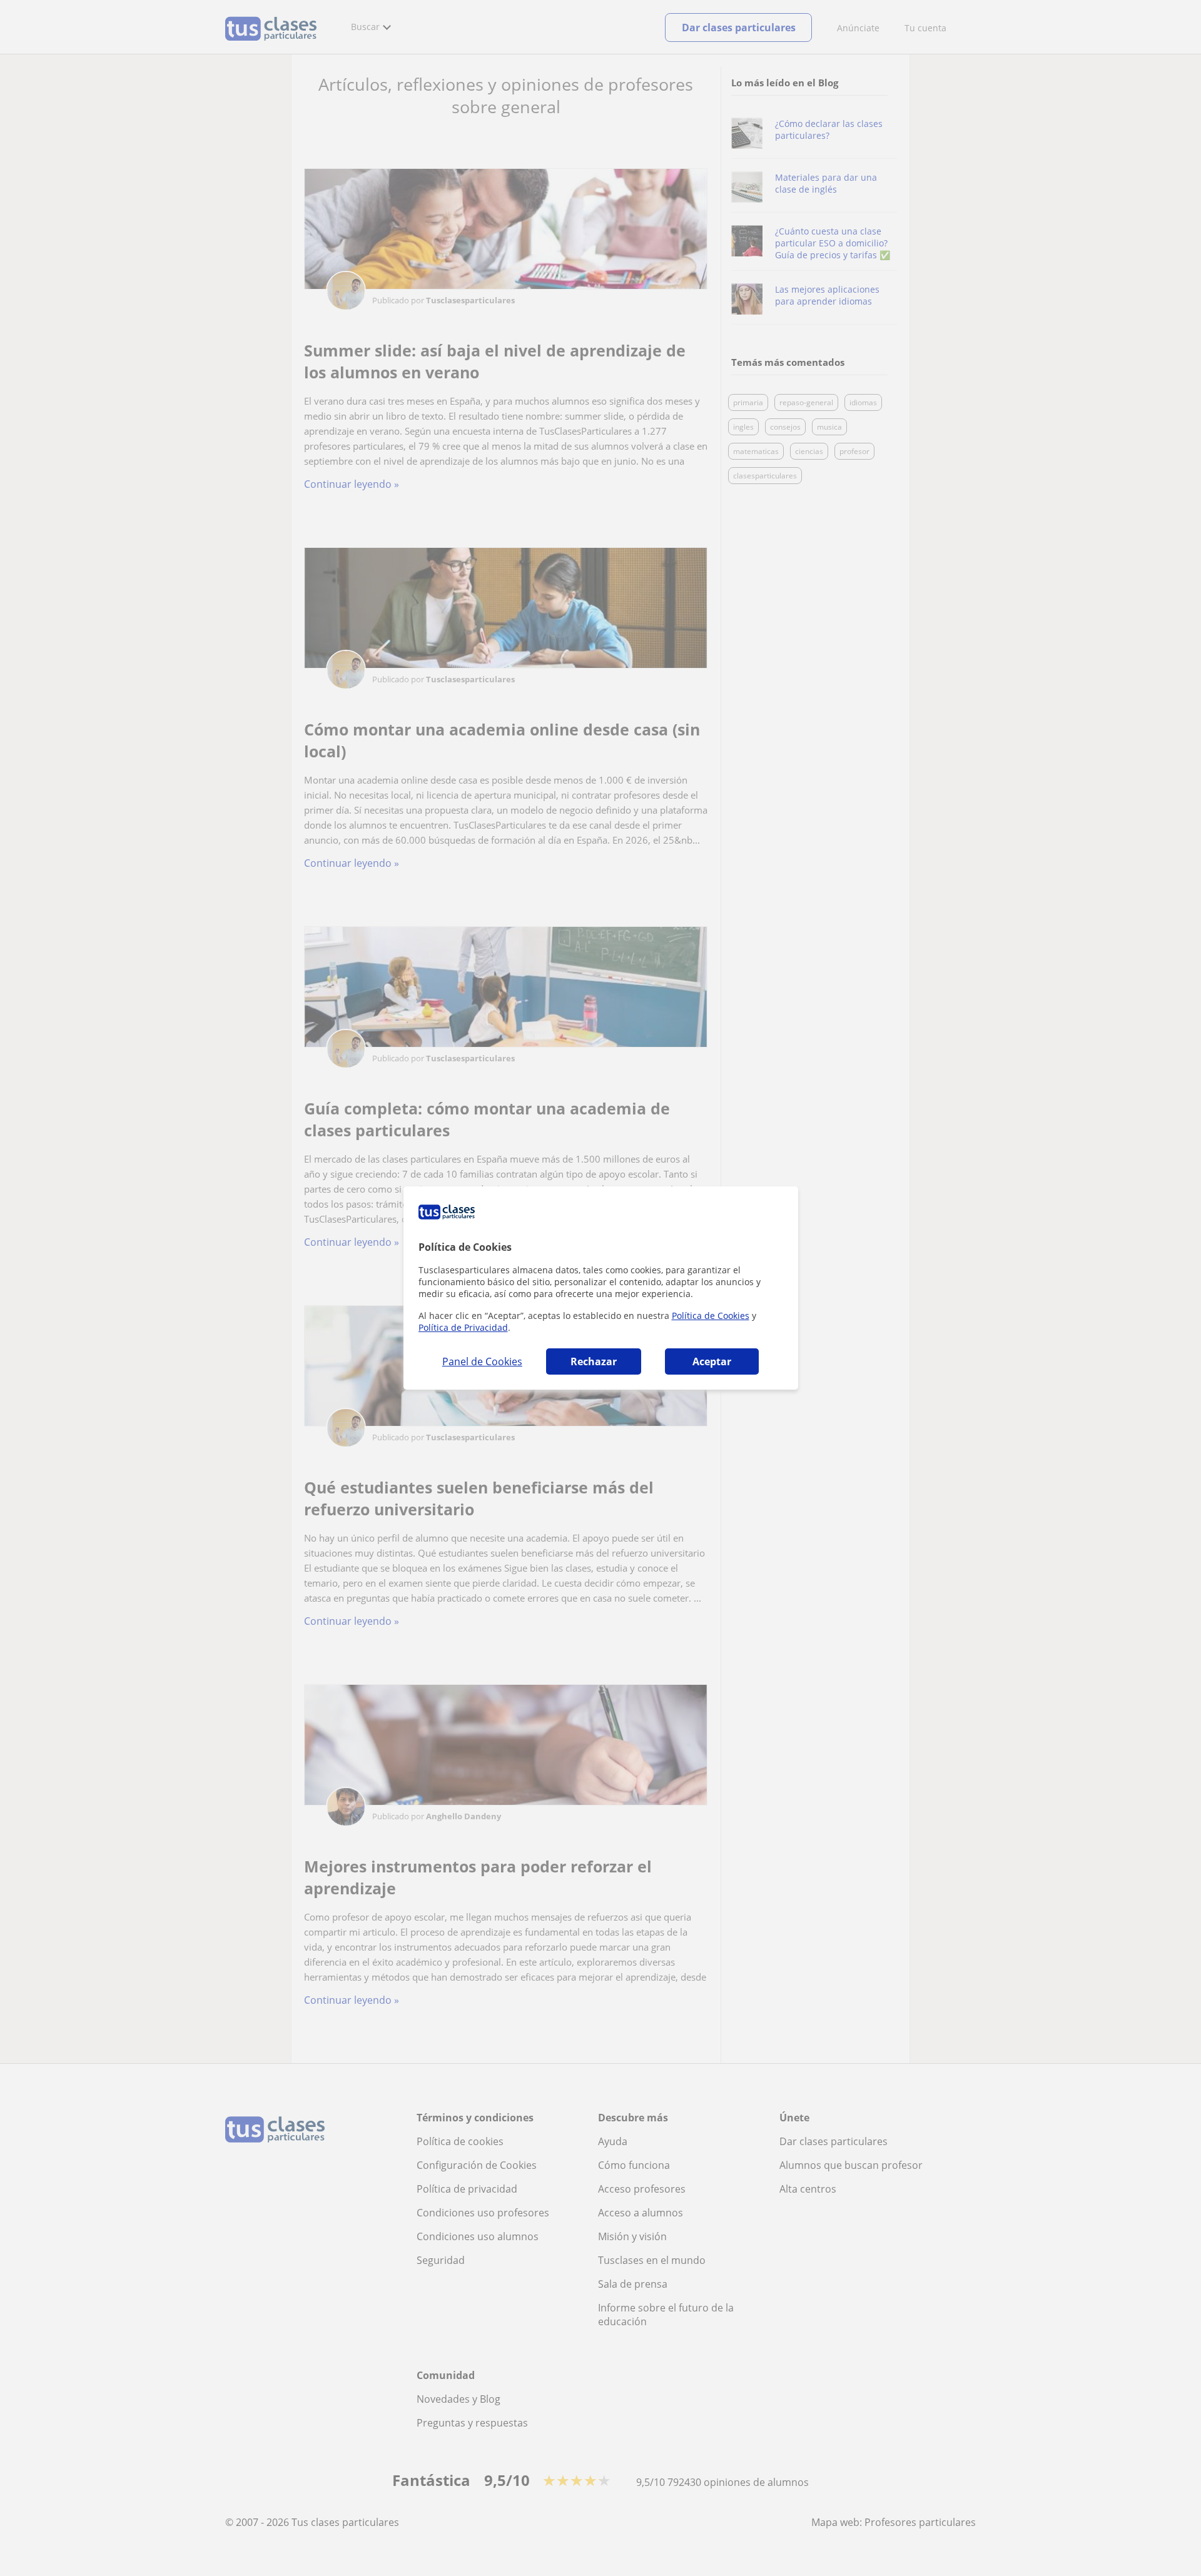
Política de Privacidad (463, 1327)
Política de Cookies (711, 1316)
